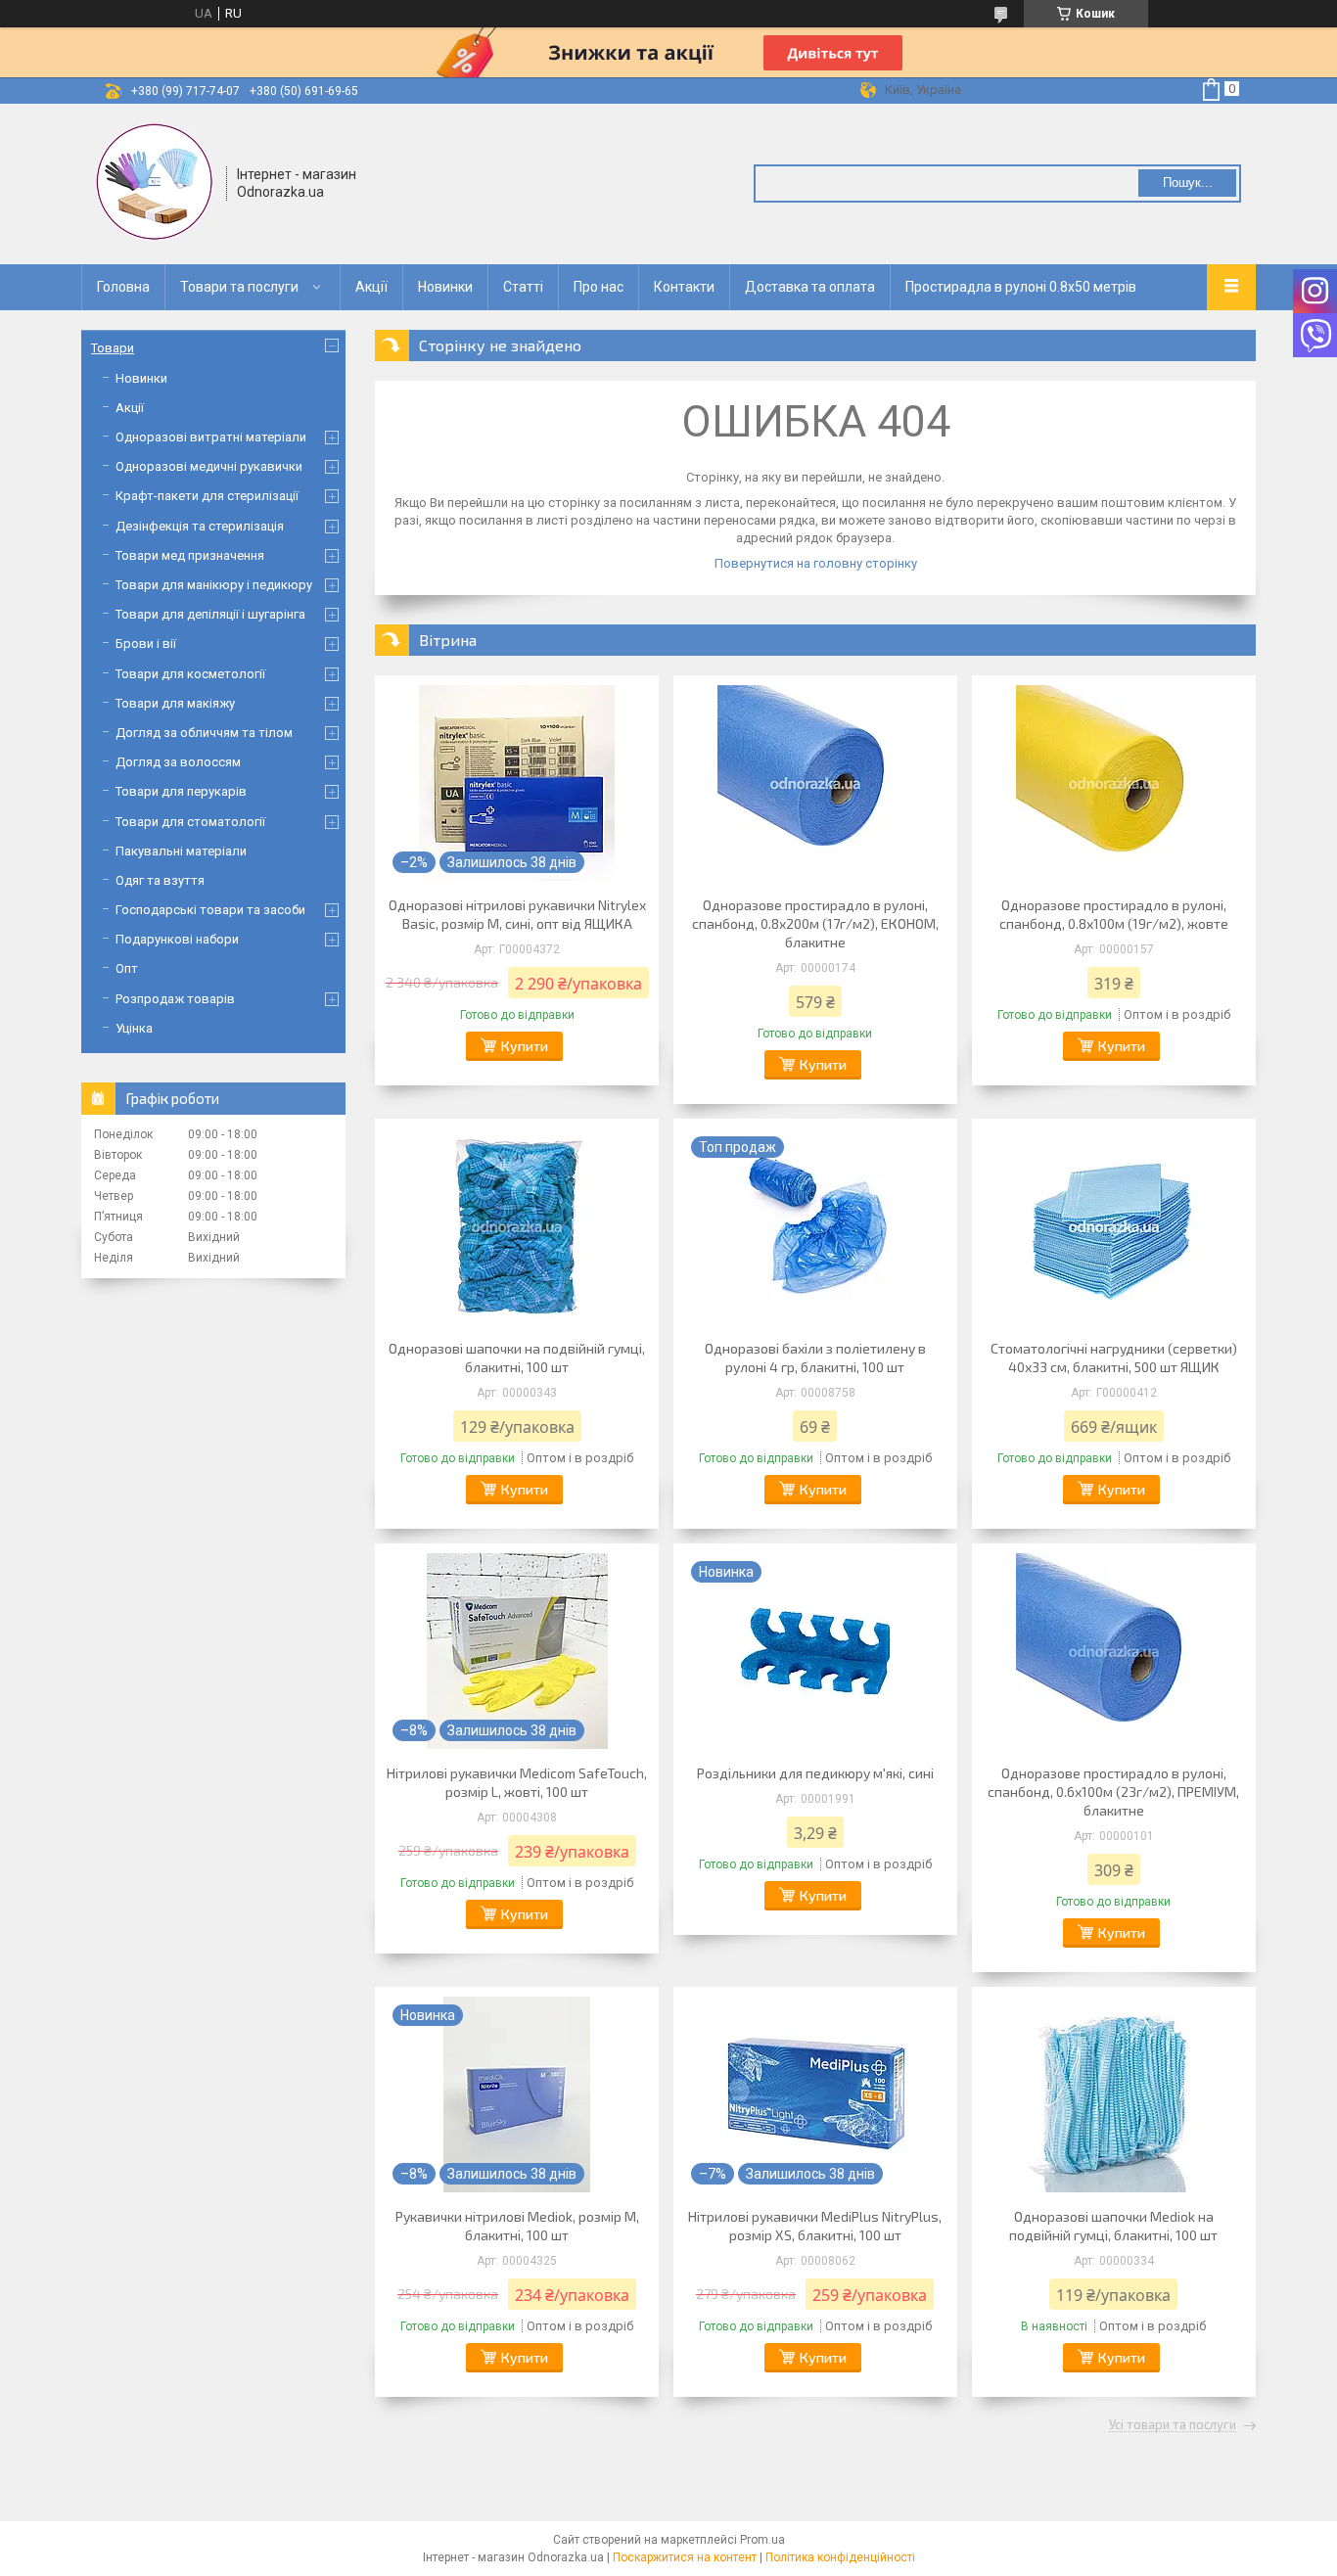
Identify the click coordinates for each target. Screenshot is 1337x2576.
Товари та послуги (239, 287)
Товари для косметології (190, 674)
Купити (525, 1046)
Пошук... (1188, 183)
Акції (371, 287)
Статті (523, 287)
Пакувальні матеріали (181, 851)
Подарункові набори (177, 939)
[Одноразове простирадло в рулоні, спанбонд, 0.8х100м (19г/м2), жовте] (1114, 783)
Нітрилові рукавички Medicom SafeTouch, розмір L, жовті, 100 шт (517, 1782)
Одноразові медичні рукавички (209, 466)
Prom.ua (762, 2540)
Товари (113, 348)
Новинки (445, 287)
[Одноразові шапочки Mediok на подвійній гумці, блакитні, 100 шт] (1114, 2094)
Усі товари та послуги (1173, 2425)
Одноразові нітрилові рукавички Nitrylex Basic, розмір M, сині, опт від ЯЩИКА (517, 914)
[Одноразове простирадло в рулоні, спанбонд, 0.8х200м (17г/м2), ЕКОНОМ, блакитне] (815, 783)
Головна (123, 287)
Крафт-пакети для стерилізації (207, 496)
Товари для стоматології (190, 822)
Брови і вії (146, 644)
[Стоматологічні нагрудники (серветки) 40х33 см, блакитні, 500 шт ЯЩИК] (1114, 1226)
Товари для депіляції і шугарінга (210, 614)
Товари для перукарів (181, 791)
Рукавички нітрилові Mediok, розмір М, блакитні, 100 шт (517, 2226)
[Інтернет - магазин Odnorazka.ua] (155, 182)
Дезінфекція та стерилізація (200, 526)
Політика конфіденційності (840, 2557)
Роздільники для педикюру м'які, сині (815, 1773)
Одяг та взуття (160, 880)
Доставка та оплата (810, 287)
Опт (127, 968)
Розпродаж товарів (175, 999)
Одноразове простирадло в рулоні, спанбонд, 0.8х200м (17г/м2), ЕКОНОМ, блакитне (815, 923)
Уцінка (134, 1028)
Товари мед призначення (190, 555)
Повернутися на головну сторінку (816, 563)
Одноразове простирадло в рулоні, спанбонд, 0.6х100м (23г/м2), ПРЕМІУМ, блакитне (1113, 1792)
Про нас (599, 287)
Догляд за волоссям (178, 762)
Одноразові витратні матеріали (211, 437)
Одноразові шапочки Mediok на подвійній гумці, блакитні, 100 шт (1113, 2226)
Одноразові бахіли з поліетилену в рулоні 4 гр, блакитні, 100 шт (815, 1357)
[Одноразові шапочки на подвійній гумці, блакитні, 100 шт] (517, 1226)
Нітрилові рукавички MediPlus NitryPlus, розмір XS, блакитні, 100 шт (815, 2226)
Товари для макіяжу (175, 703)
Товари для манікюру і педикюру (214, 585)
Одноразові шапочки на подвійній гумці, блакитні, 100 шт (517, 1357)
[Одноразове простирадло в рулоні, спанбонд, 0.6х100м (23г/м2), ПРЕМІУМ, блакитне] (1114, 1651)
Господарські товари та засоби (210, 910)
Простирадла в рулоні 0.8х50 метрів (1021, 287)
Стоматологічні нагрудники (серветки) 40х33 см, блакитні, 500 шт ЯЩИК (1114, 1357)
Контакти (684, 287)
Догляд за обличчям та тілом (204, 733)
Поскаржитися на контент (685, 2557)
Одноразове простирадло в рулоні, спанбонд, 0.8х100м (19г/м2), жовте (1114, 914)
